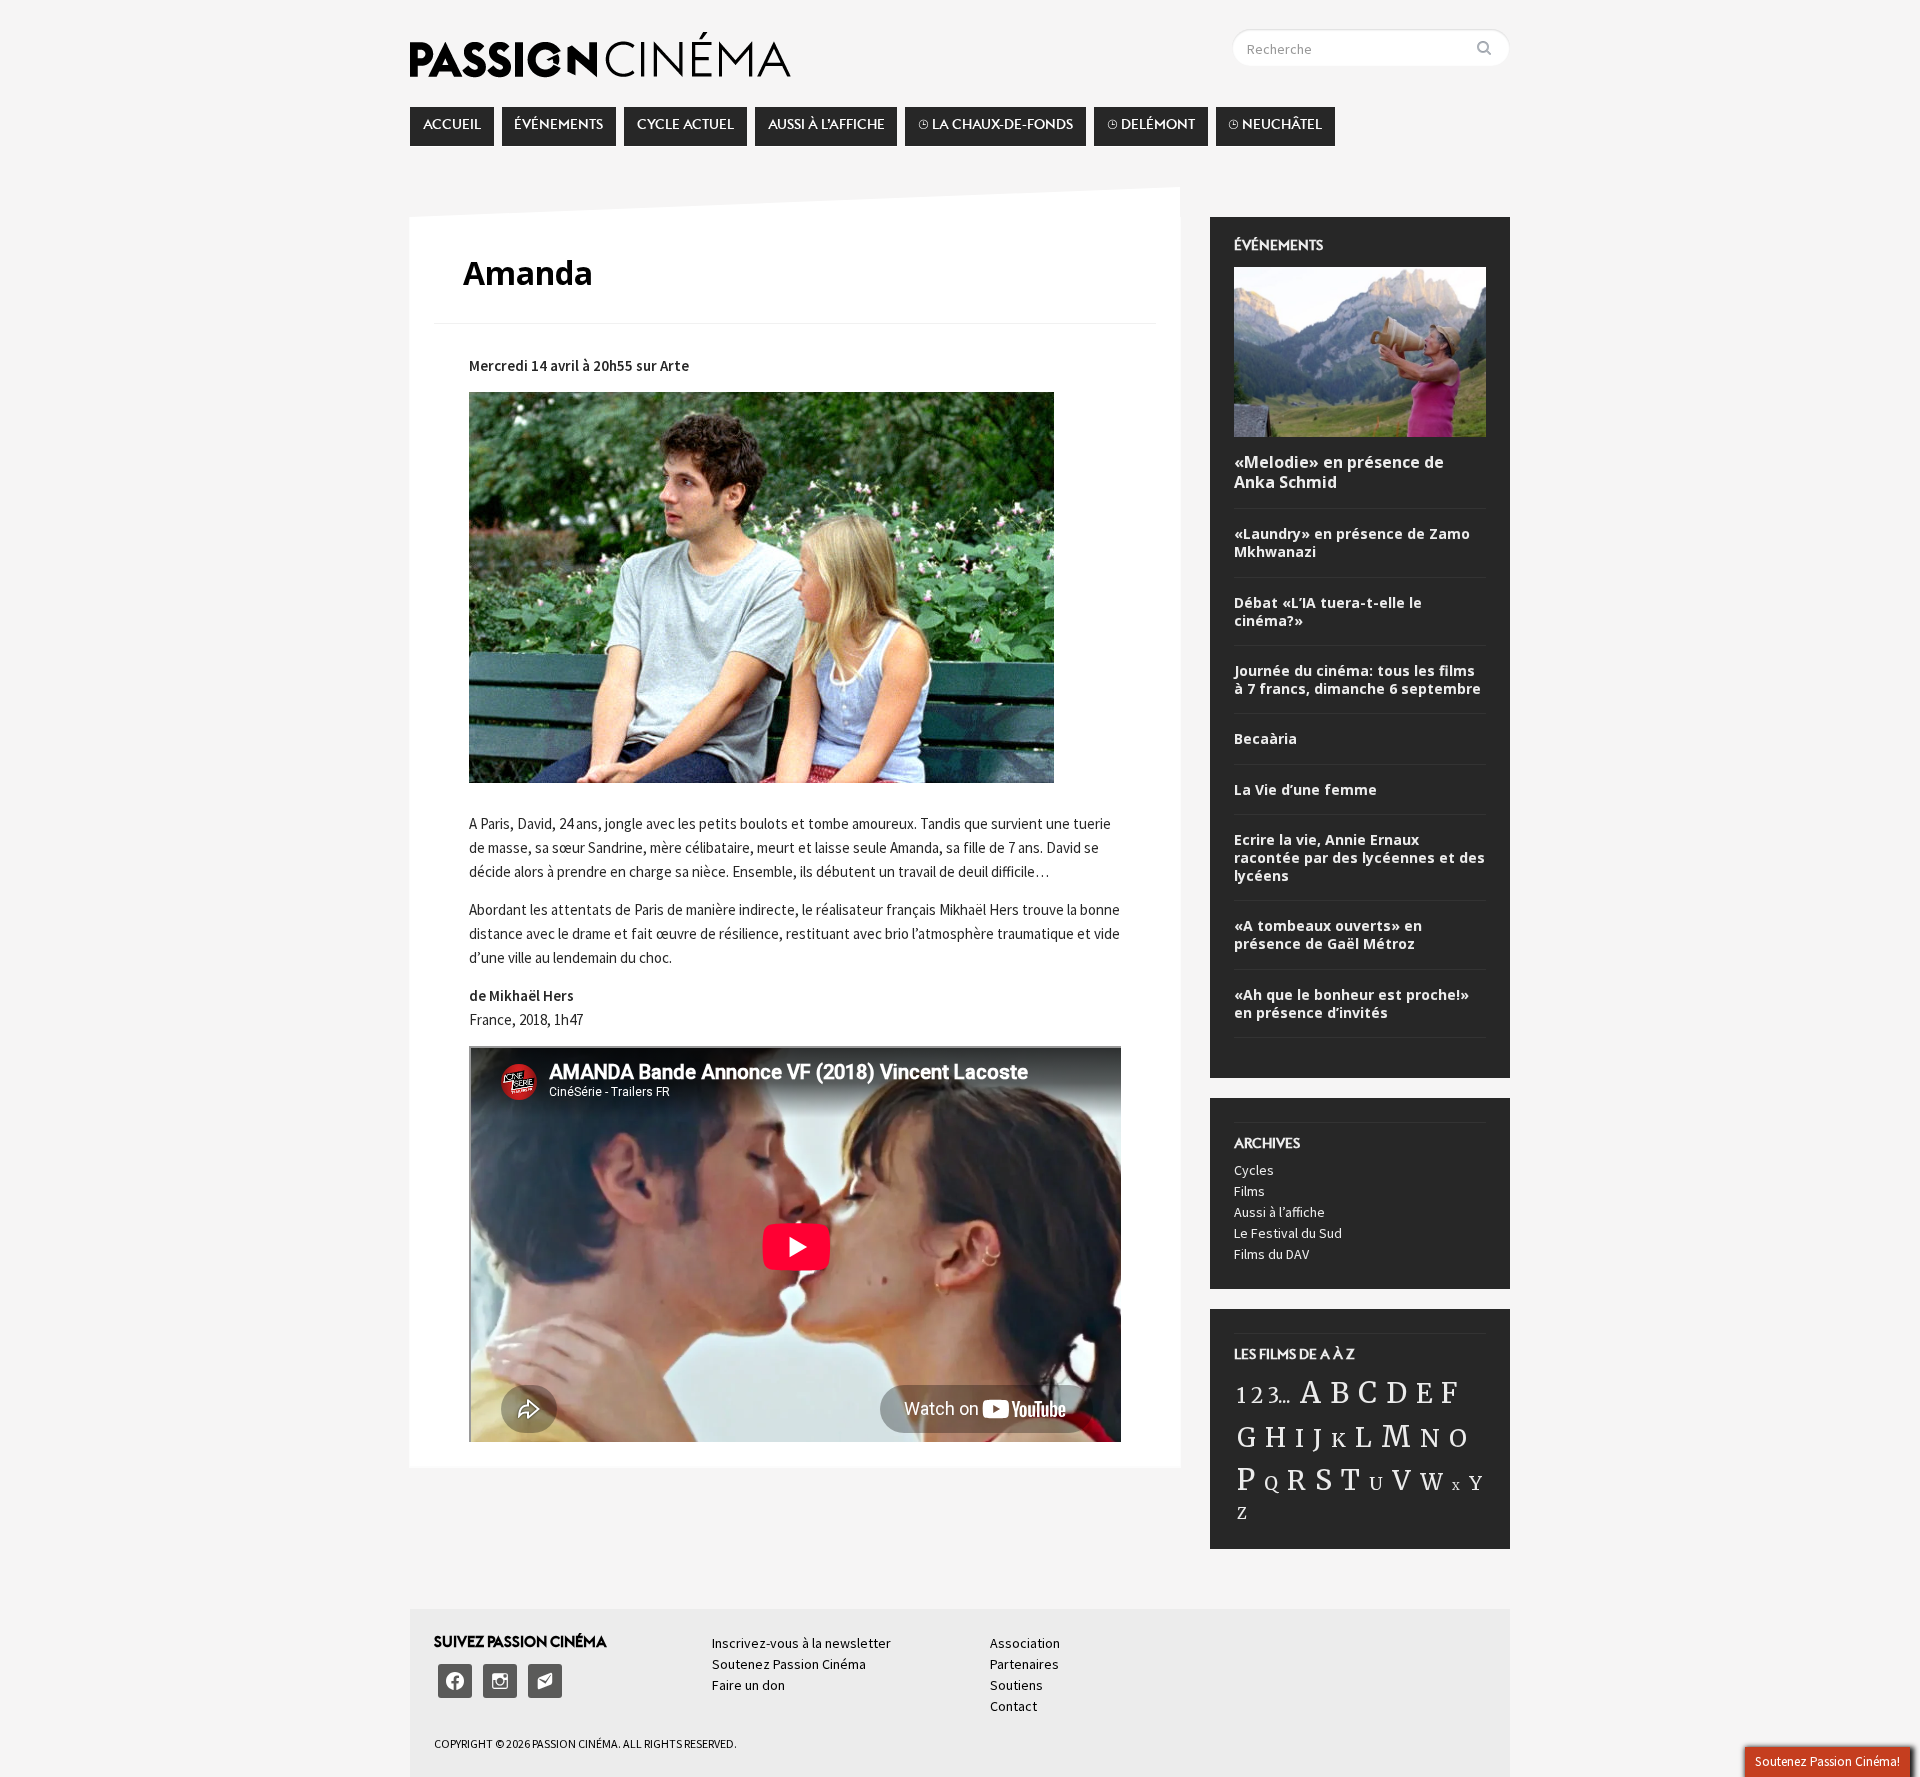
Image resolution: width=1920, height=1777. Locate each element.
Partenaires (1024, 1664)
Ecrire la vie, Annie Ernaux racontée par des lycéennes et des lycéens (1359, 858)
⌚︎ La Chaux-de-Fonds (995, 130)
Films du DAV (1271, 1254)
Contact (1013, 1706)
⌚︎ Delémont (1151, 130)
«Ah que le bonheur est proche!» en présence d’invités (1351, 1004)
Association (1025, 1643)
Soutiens (1016, 1685)
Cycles (1254, 1170)
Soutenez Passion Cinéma (789, 1664)
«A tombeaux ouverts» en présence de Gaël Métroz (1328, 935)
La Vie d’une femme (1305, 790)
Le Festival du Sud (1288, 1233)
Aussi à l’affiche (826, 130)
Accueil (452, 130)
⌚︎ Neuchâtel (1275, 130)
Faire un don (748, 1685)
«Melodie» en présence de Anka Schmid (1339, 473)
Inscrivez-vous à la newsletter (801, 1643)
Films (1249, 1191)
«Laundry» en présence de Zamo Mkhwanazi (1352, 543)
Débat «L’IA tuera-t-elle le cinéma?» (1328, 612)
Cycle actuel (685, 130)
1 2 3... (1264, 1396)
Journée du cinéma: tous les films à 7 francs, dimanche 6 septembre (1357, 680)
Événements (558, 130)
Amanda (528, 272)
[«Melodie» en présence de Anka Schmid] (1360, 355)
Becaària (1265, 739)
